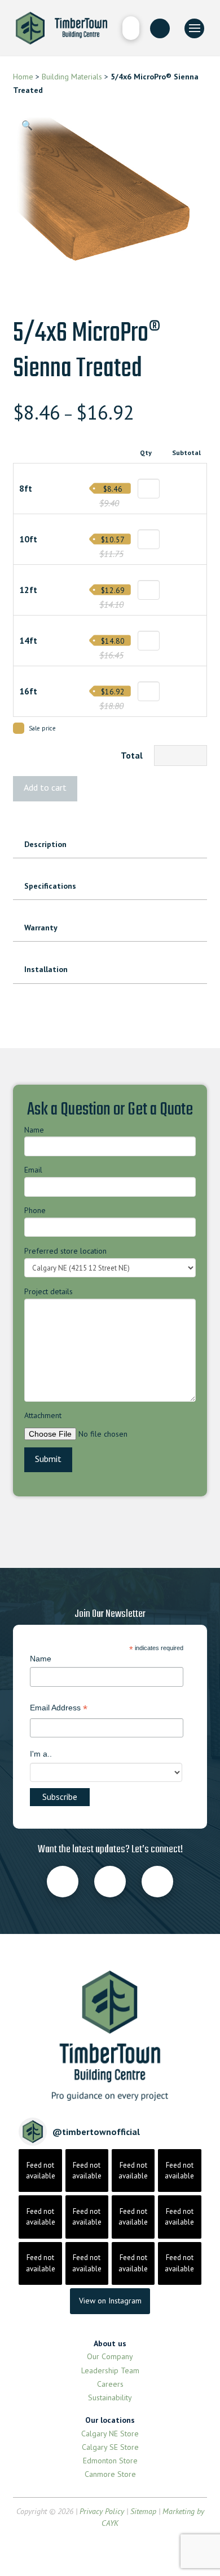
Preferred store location (65, 1251)
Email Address (59, 1709)
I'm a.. (41, 1754)
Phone (35, 1210)
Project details (49, 1291)
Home (23, 77)
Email (33, 1170)
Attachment (43, 1415)
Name (34, 1130)
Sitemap (143, 2511)
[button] (131, 28)
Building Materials (72, 77)
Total (132, 755)
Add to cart (45, 787)
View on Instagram (110, 2301)
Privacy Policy (102, 2511)
